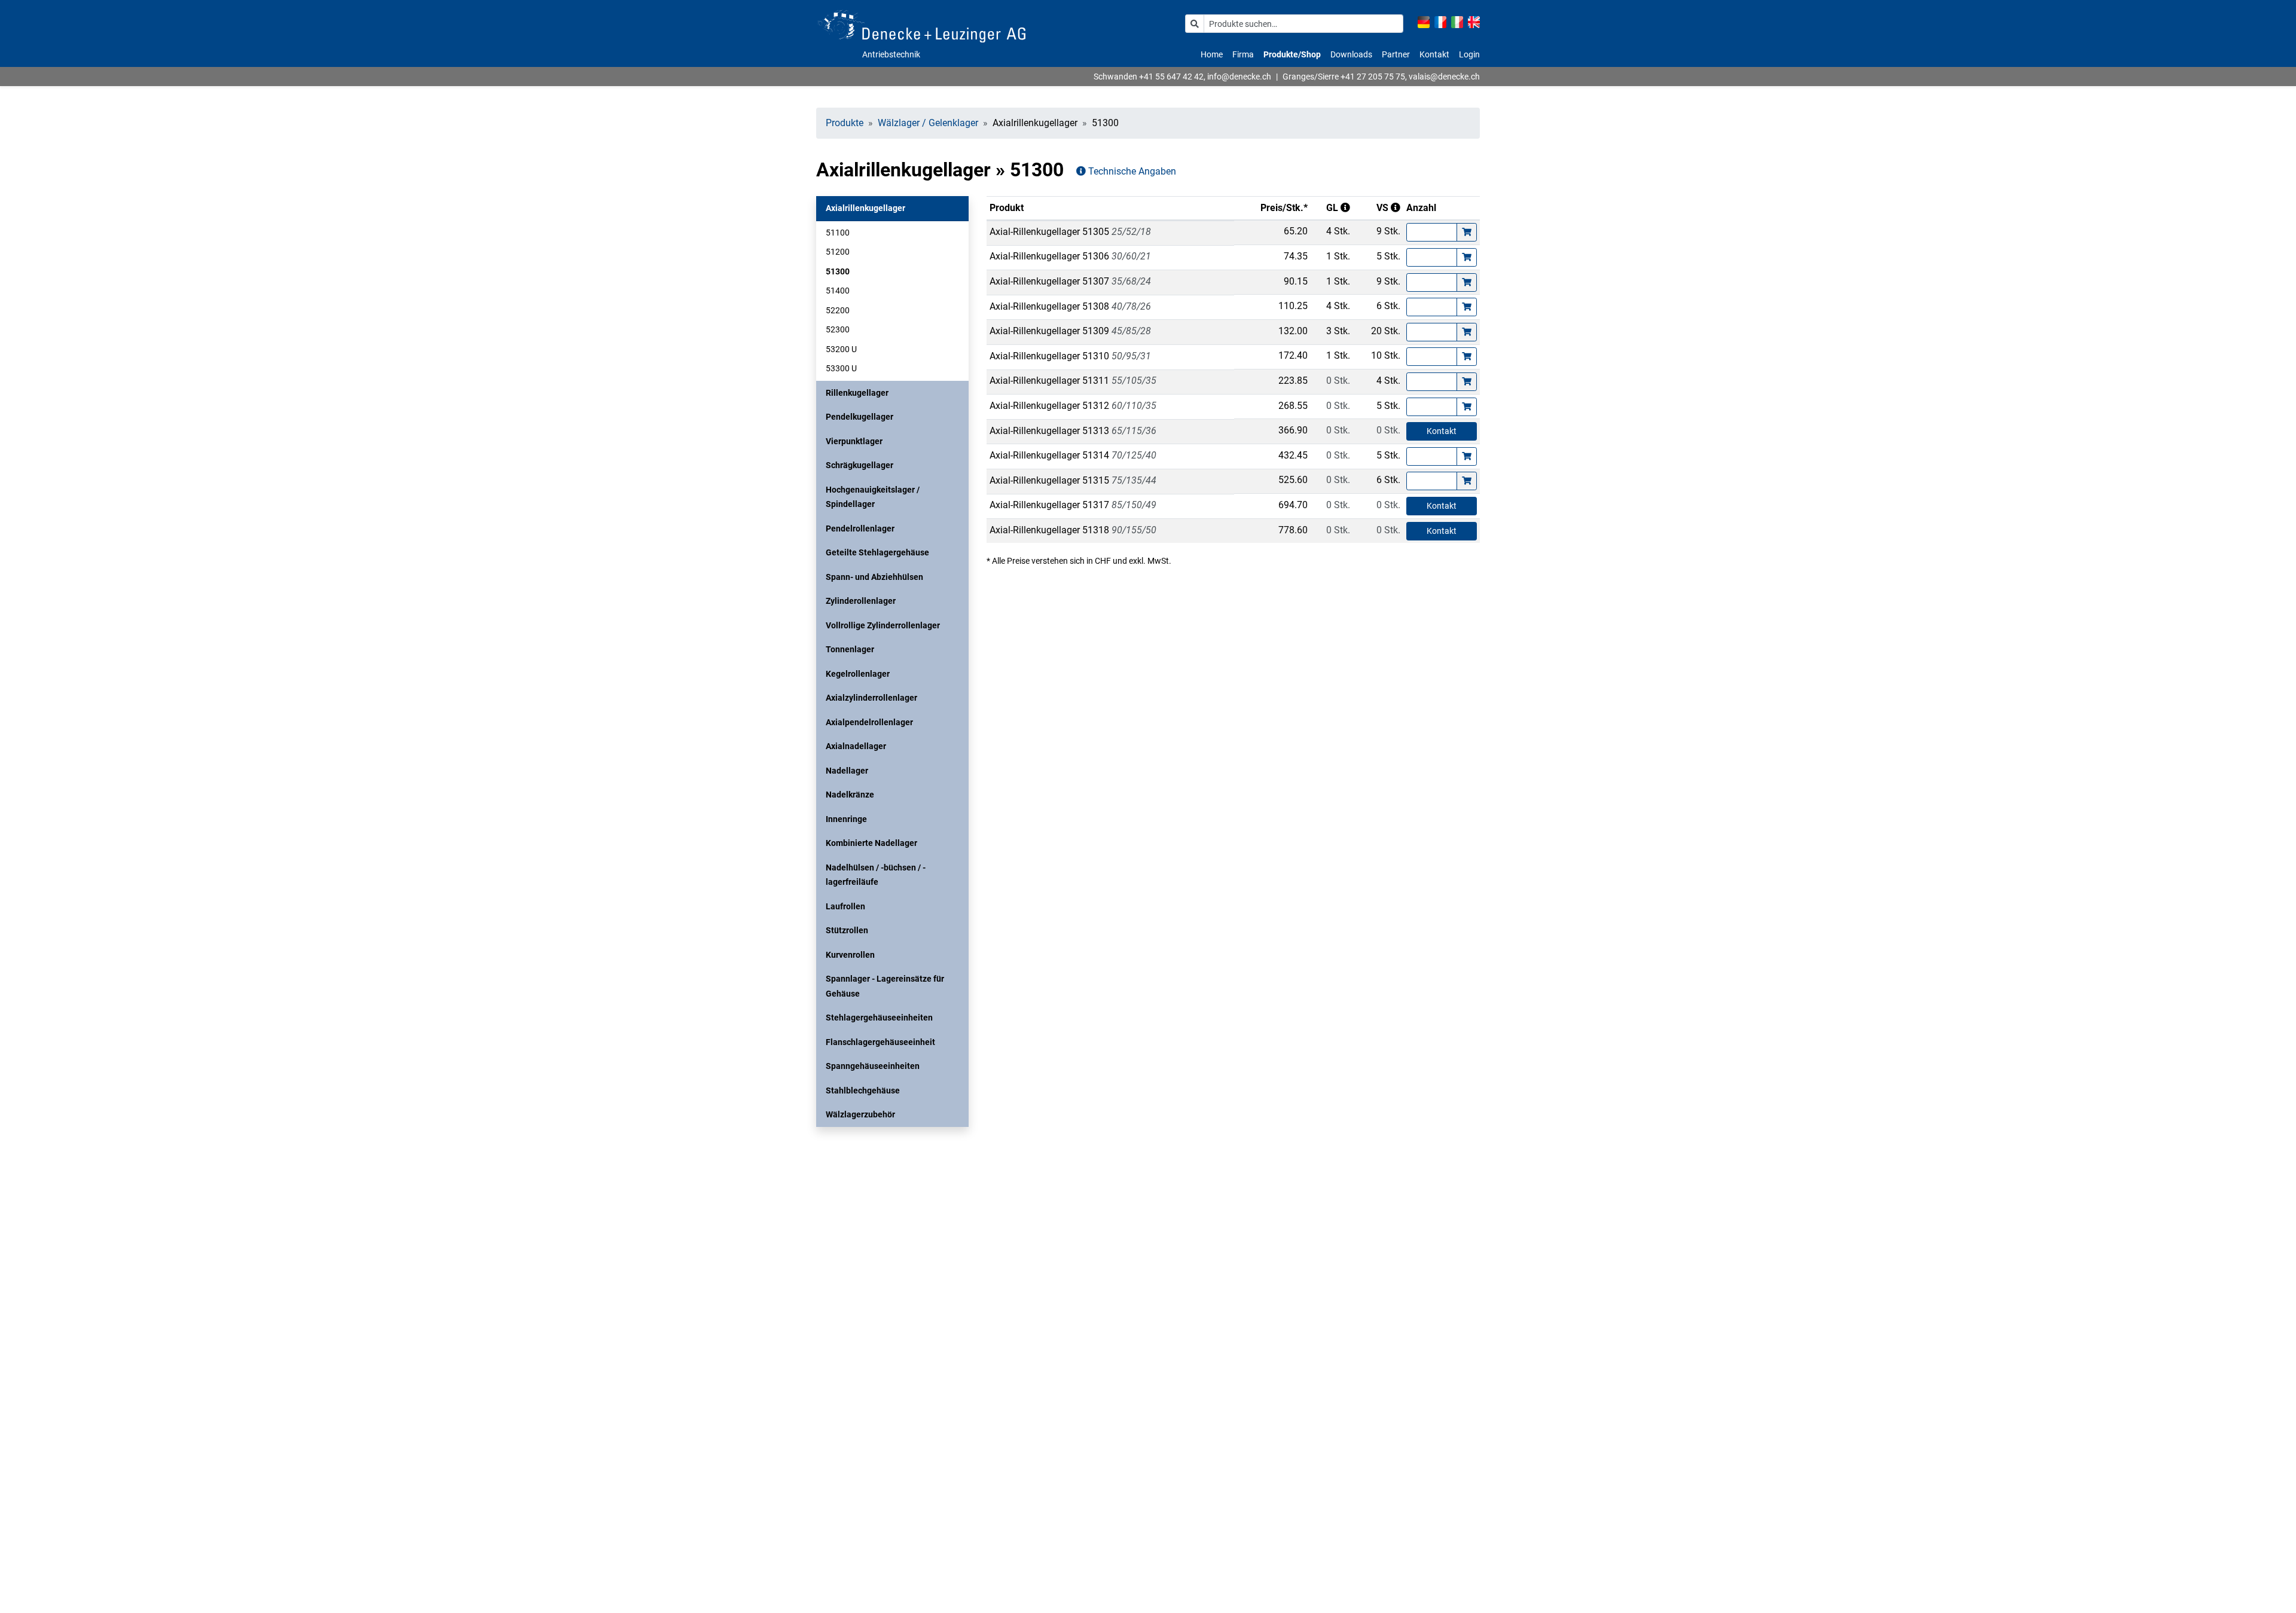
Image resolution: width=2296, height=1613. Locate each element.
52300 (838, 329)
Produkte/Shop (1292, 54)
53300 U (841, 368)
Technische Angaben (1131, 171)
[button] (892, 208)
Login (1469, 54)
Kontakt (1434, 54)
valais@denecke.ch (1444, 77)
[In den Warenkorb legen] (1467, 232)
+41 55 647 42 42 (1171, 77)
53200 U (841, 349)
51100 (838, 233)
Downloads (1351, 54)
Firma (1243, 54)
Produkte (845, 123)
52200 (838, 310)
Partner (1396, 54)
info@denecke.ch (1239, 77)
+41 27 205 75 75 (1373, 77)
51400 (838, 291)
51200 (838, 252)
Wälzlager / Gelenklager (928, 123)
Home (1212, 54)
